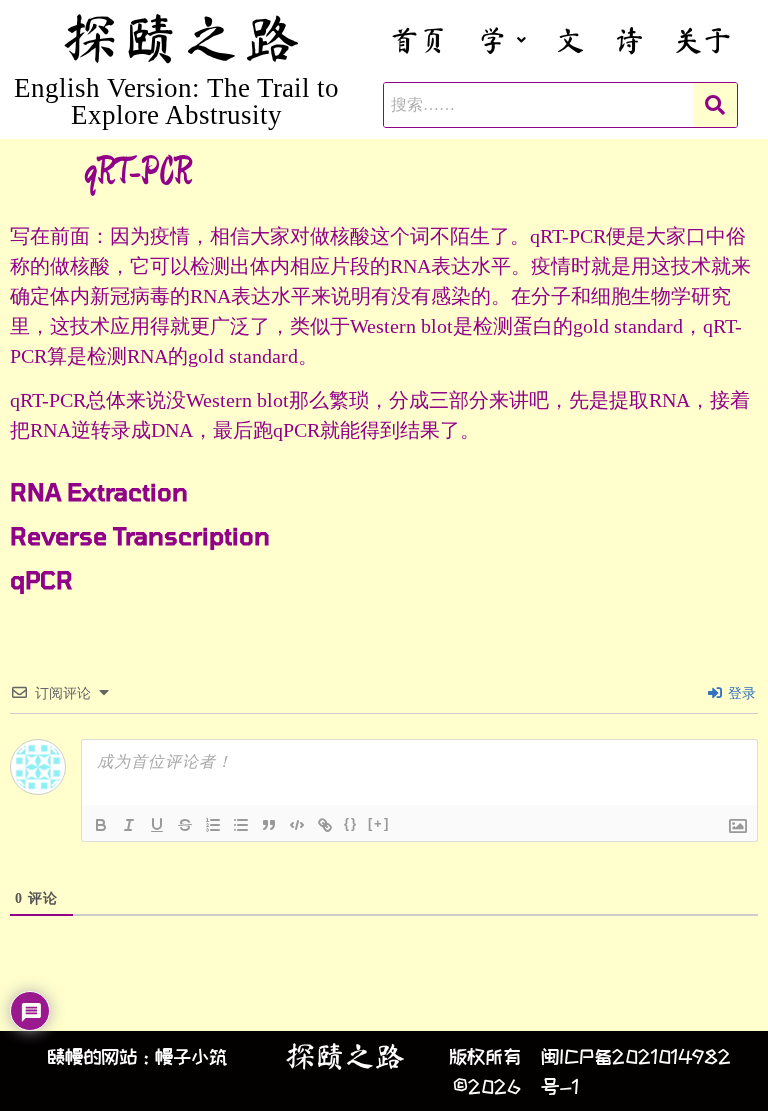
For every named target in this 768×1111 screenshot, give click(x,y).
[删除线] (185, 825)
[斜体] (129, 825)
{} (351, 823)
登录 (740, 693)
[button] (502, 39)
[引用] (269, 825)
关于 (703, 39)
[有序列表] (213, 825)
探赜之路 (345, 1056)
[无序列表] (241, 825)
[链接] (325, 825)
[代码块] (297, 825)
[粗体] (101, 825)
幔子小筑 (191, 1056)
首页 (419, 39)
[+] (379, 823)
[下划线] (157, 825)
